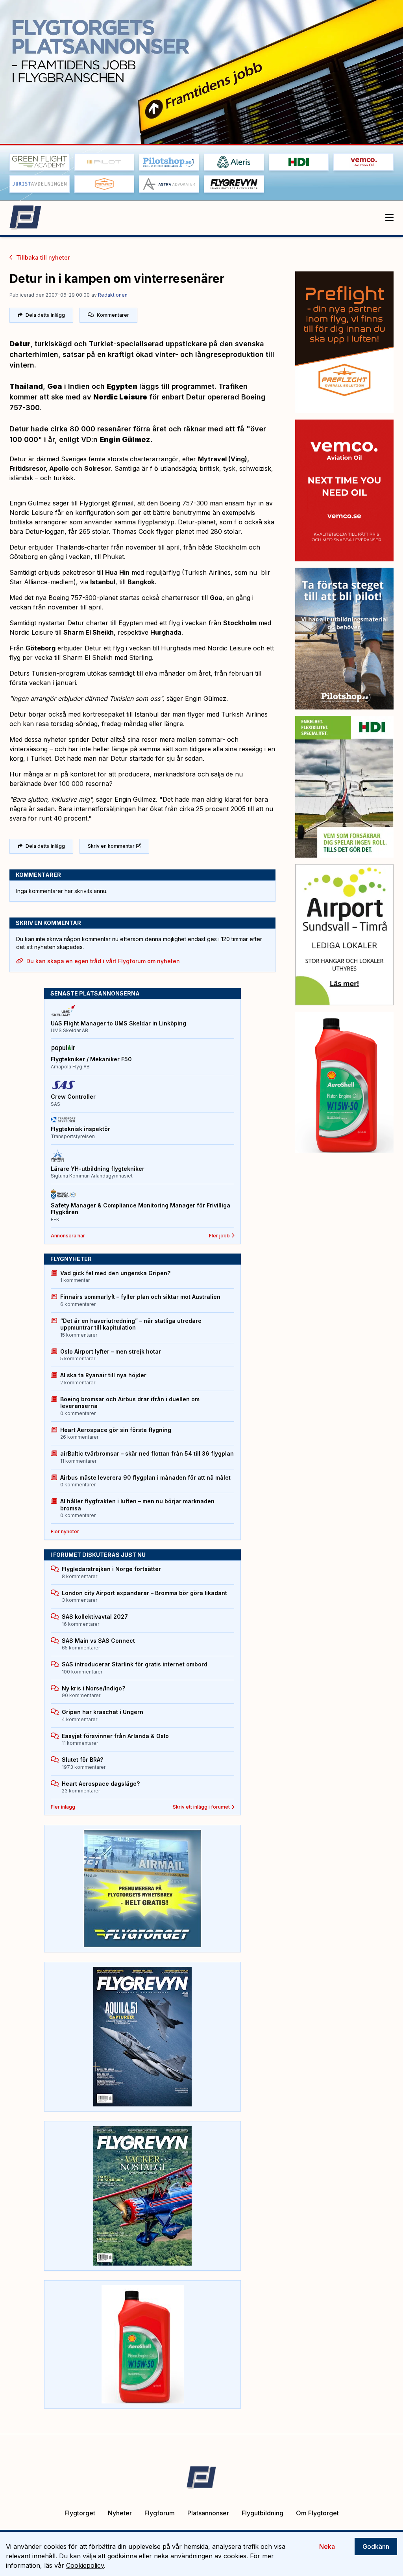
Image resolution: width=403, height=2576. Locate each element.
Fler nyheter (65, 1531)
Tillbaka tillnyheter (43, 257)
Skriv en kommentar (111, 846)
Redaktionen (113, 295)
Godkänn (376, 2546)
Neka (327, 2546)
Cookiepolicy (85, 2565)
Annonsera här (68, 1236)
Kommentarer (113, 315)
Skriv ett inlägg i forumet (201, 1807)
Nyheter (120, 2513)
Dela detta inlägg (45, 315)
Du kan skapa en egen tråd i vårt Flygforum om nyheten (103, 961)
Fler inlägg (63, 1807)
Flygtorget (80, 2513)
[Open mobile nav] (389, 218)
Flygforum (160, 2513)
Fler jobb (219, 1236)
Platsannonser (208, 2513)
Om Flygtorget (317, 2513)
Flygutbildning (263, 2513)
